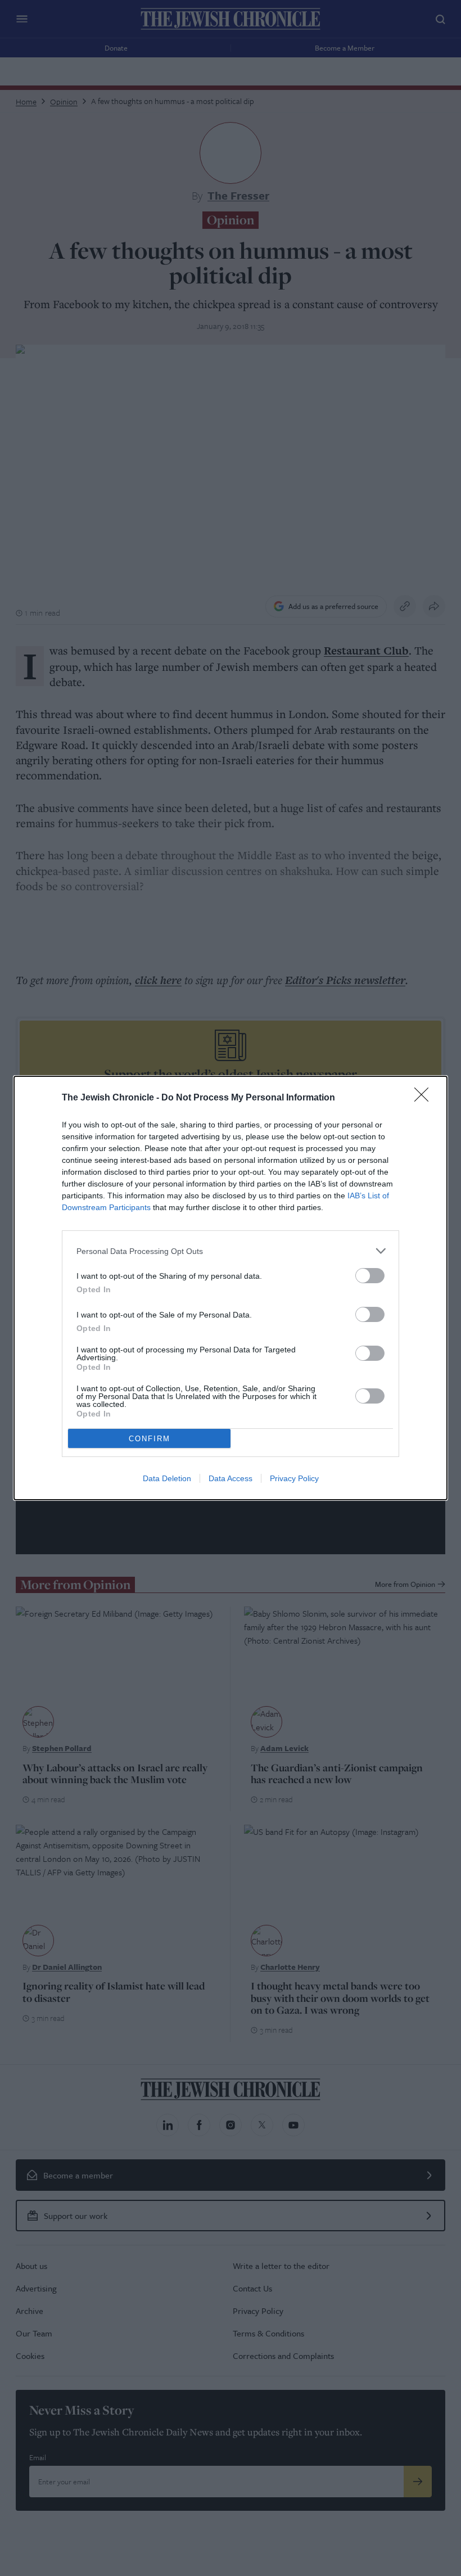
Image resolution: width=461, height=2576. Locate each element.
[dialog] (231, 1288)
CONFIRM (150, 1439)
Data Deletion (167, 1478)
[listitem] (231, 1251)
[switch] (370, 1276)
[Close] (425, 1098)
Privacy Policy (294, 1478)
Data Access (231, 1478)
